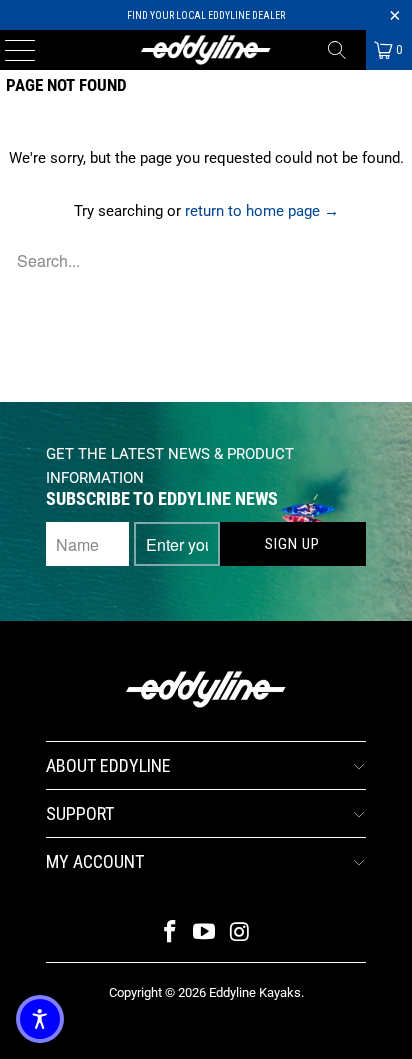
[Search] (344, 50)
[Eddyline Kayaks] (206, 50)
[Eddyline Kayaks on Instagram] (240, 933)
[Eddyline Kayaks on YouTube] (205, 933)
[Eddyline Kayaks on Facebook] (170, 933)
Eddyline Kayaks (255, 992)
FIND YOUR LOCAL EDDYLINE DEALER (206, 15)
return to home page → (262, 211)
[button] (40, 1019)
